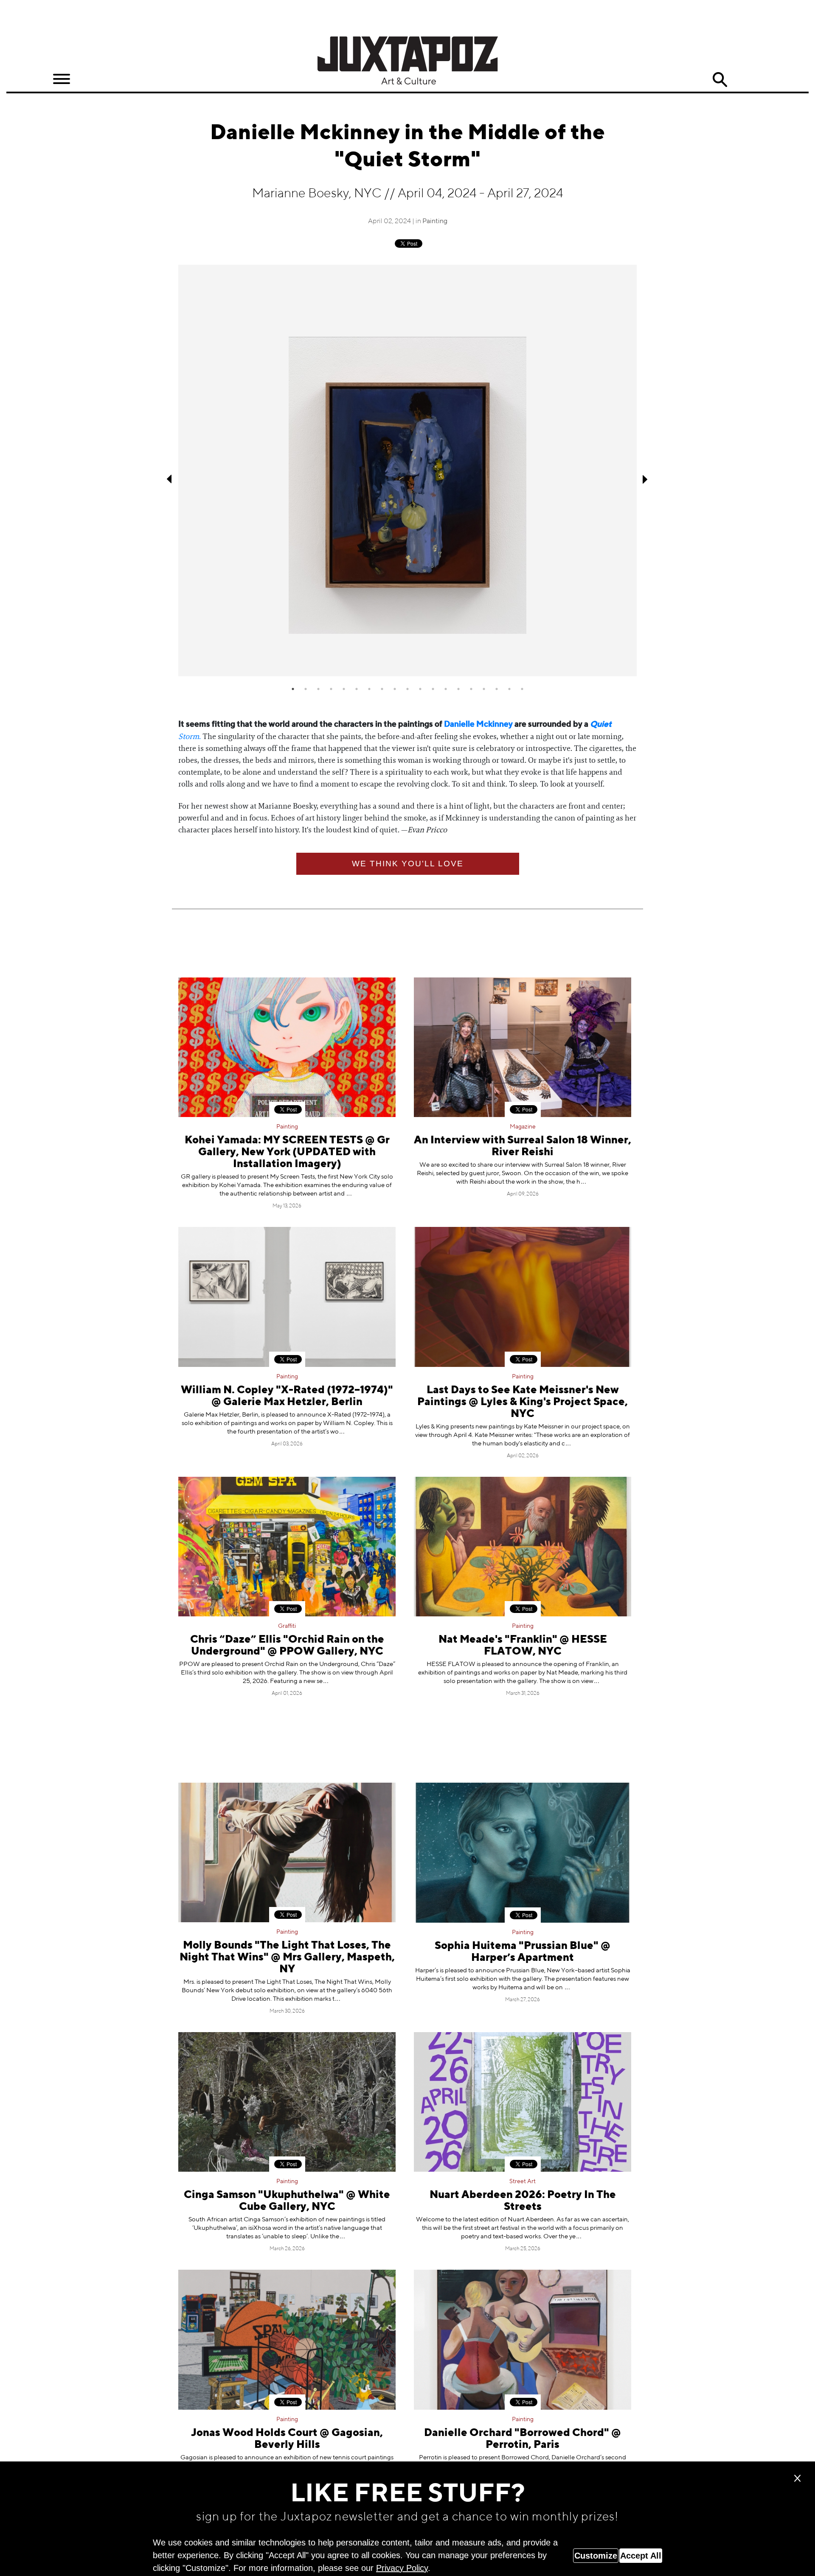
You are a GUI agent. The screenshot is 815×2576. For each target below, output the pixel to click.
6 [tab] (357, 689)
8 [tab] (382, 689)
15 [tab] (471, 689)
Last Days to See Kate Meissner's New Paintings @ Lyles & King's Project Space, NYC (523, 1402)
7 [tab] (369, 689)
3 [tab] (318, 689)
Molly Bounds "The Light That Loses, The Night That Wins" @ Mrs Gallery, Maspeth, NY (287, 1958)
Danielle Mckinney (478, 724)
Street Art (523, 2181)
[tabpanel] (407, 470)
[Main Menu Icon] (62, 79)
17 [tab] (497, 689)
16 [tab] (484, 689)
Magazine (523, 1127)
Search (720, 80)
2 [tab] (306, 689)
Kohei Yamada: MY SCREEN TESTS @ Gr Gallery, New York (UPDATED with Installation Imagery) (287, 1152)
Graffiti (287, 1626)
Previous (170, 479)
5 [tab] (344, 689)
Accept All (641, 2556)
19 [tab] (522, 689)
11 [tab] (420, 689)
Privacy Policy (402, 2568)
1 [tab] (293, 689)
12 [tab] (433, 689)
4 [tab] (331, 689)
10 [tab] (407, 689)
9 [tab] (395, 689)
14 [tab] (458, 689)
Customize (596, 2556)
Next (645, 479)
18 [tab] (509, 689)
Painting (435, 221)
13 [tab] (446, 689)
